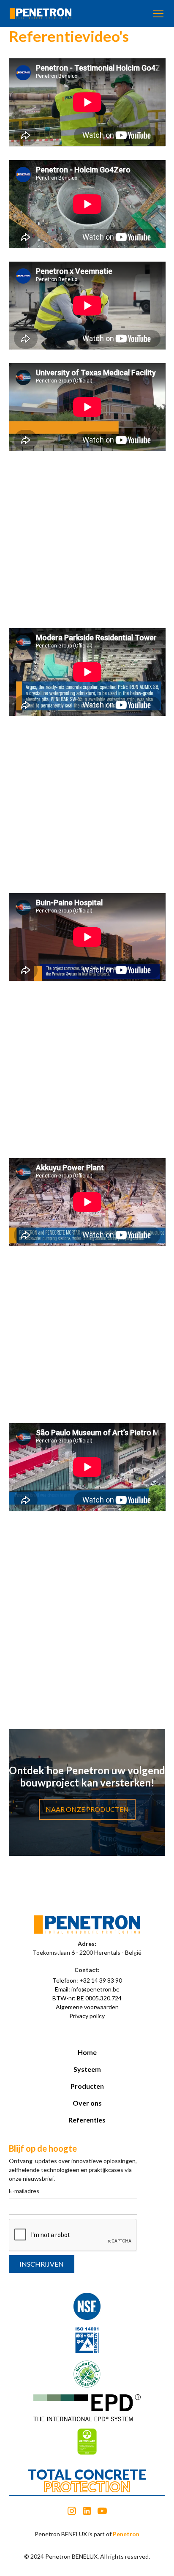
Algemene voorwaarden (87, 2007)
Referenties (87, 2120)
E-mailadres (24, 2191)
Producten (87, 2086)
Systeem (87, 2069)
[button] (157, 14)
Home (87, 2052)
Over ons (87, 2103)
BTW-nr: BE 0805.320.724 (87, 1998)
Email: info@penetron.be (87, 1989)
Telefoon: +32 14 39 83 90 (87, 1980)
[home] (41, 14)
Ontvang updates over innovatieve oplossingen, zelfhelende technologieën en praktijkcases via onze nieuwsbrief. (73, 2170)
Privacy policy (87, 2016)
